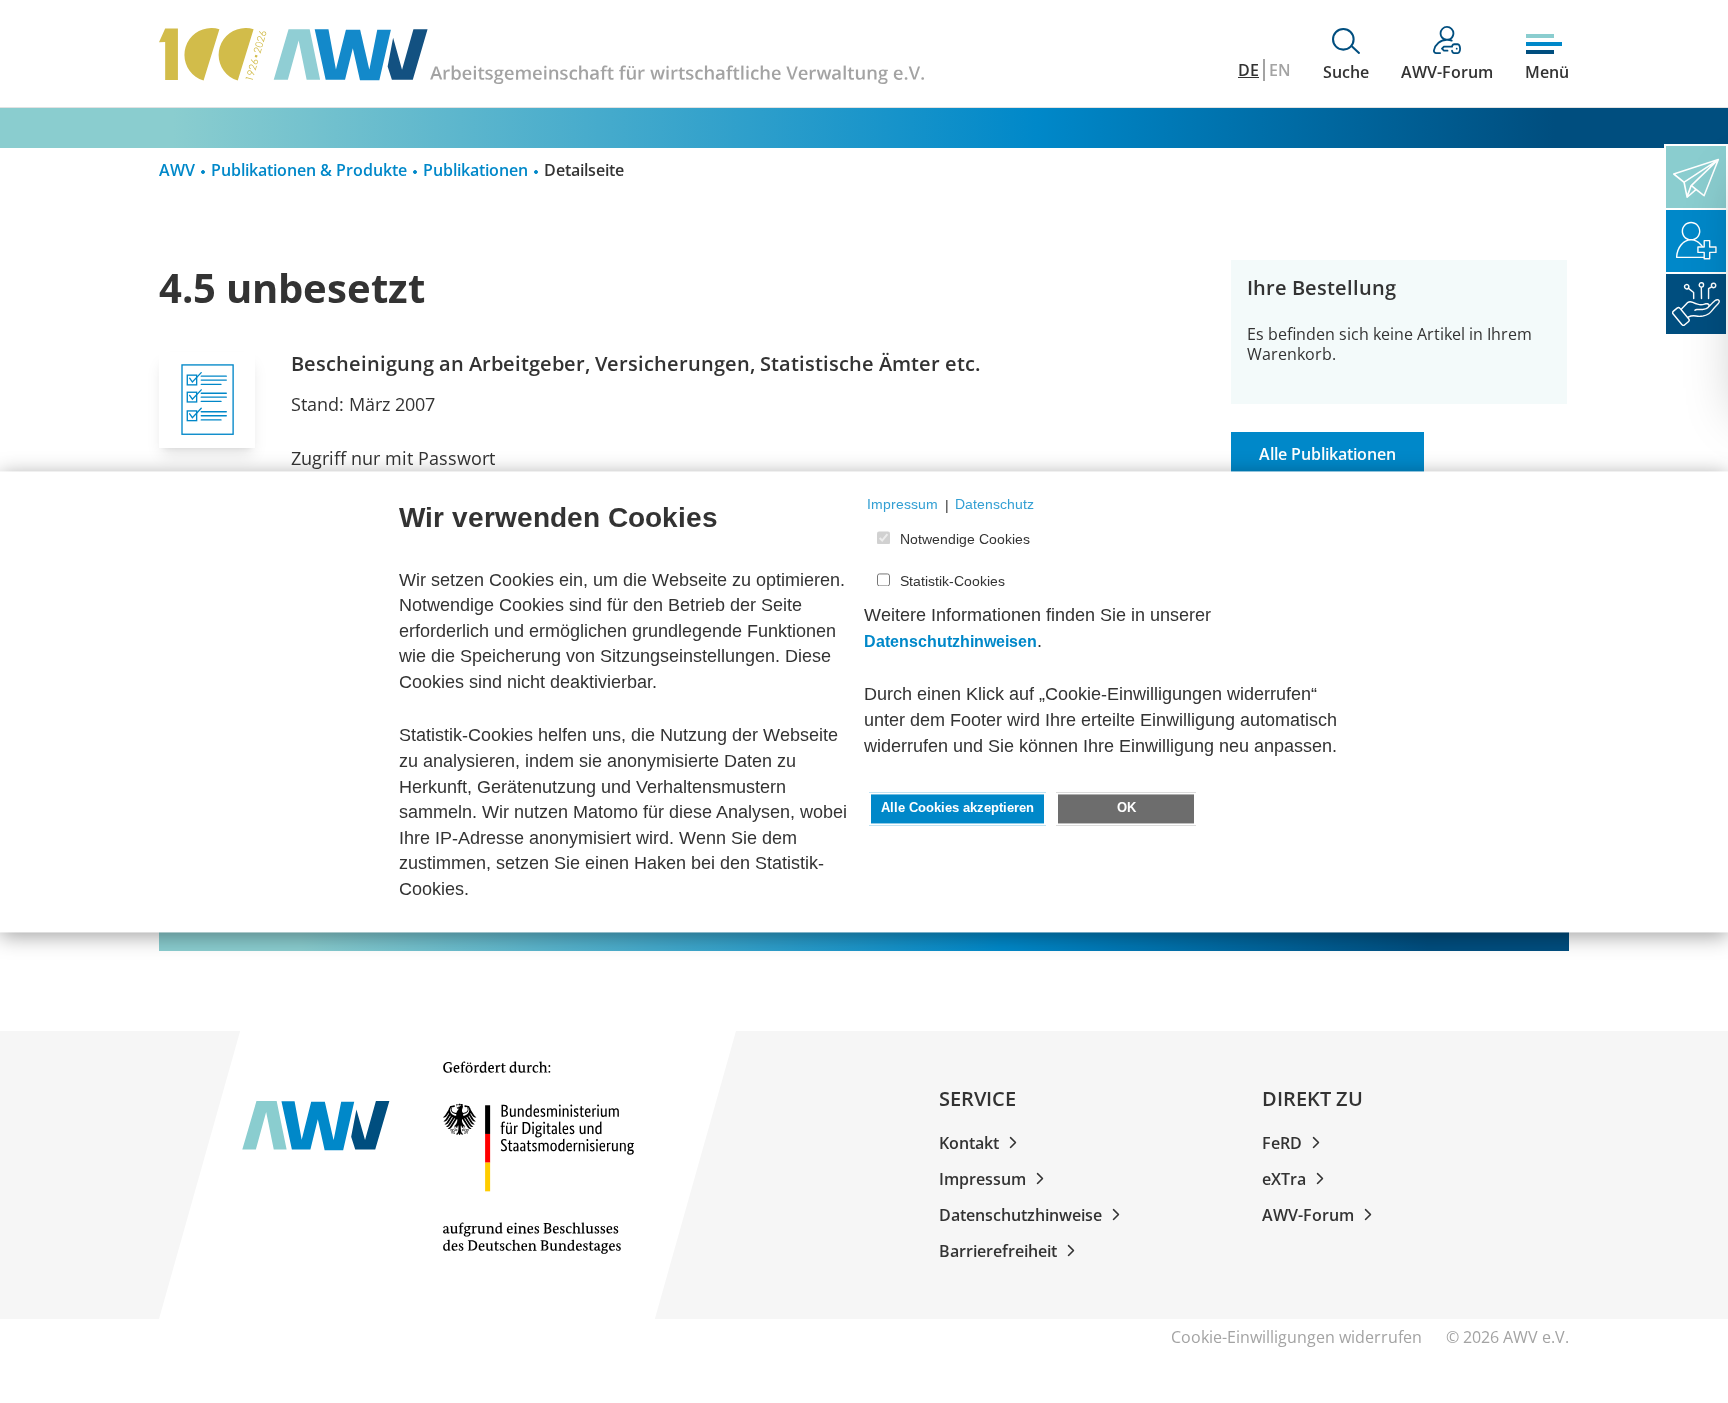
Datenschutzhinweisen (950, 641)
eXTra (1284, 1179)
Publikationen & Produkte (309, 170)
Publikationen (475, 170)
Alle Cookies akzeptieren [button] (957, 809)
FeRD (1282, 1143)
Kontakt (969, 1143)
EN (1280, 70)
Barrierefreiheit (998, 1251)
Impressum (982, 1179)
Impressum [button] (902, 505)
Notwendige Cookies (965, 539)
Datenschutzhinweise (1020, 1215)
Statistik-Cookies (952, 582)
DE (1248, 70)
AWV (177, 170)
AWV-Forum (1308, 1215)
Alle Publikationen (1327, 454)
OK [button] (1126, 809)
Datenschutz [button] (994, 505)
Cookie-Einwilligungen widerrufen (1296, 1337)
